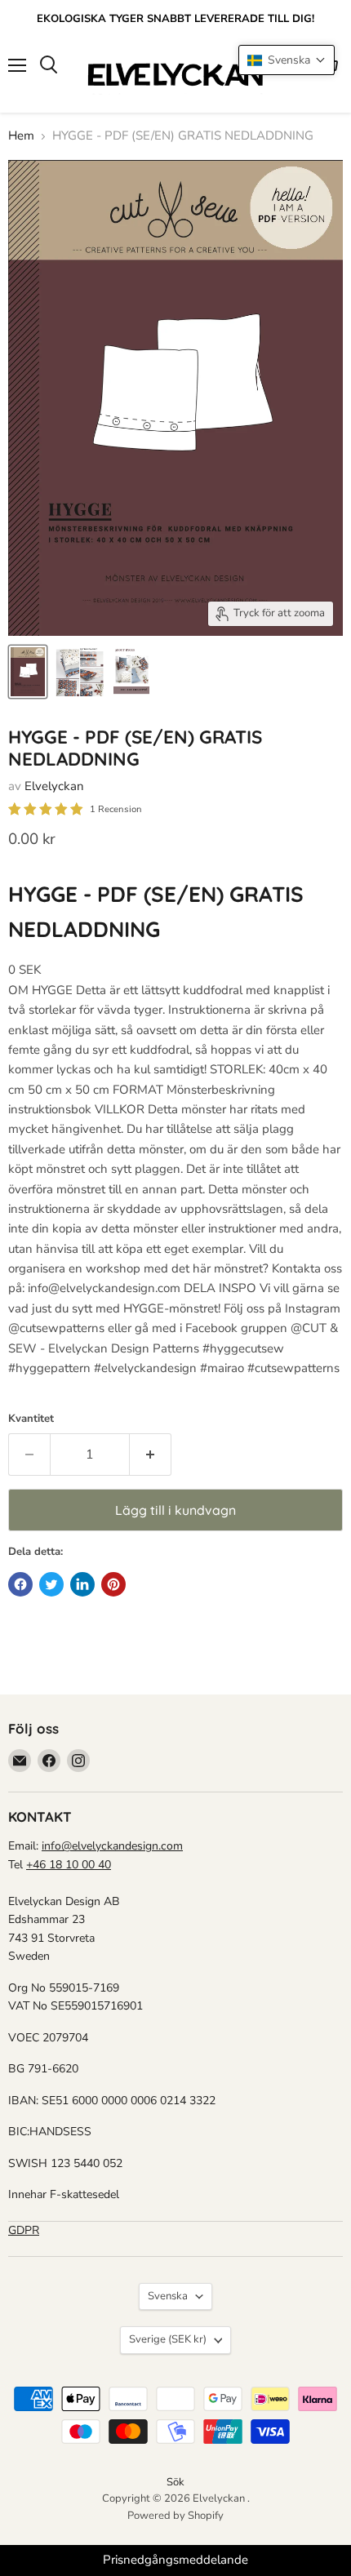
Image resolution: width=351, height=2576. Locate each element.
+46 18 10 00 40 (69, 1865)
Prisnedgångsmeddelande (175, 2560)
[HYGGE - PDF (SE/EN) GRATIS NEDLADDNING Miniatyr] (28, 672)
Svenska (168, 2296)
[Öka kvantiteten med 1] (151, 1455)
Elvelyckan (54, 786)
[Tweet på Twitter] (51, 1584)
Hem (21, 136)
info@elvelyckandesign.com (112, 1846)
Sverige (168, 2339)
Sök (175, 2482)
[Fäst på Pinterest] (113, 1584)
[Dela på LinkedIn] (82, 1584)
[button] (287, 60)
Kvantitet (31, 1419)
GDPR (24, 2230)
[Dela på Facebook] (20, 1584)
